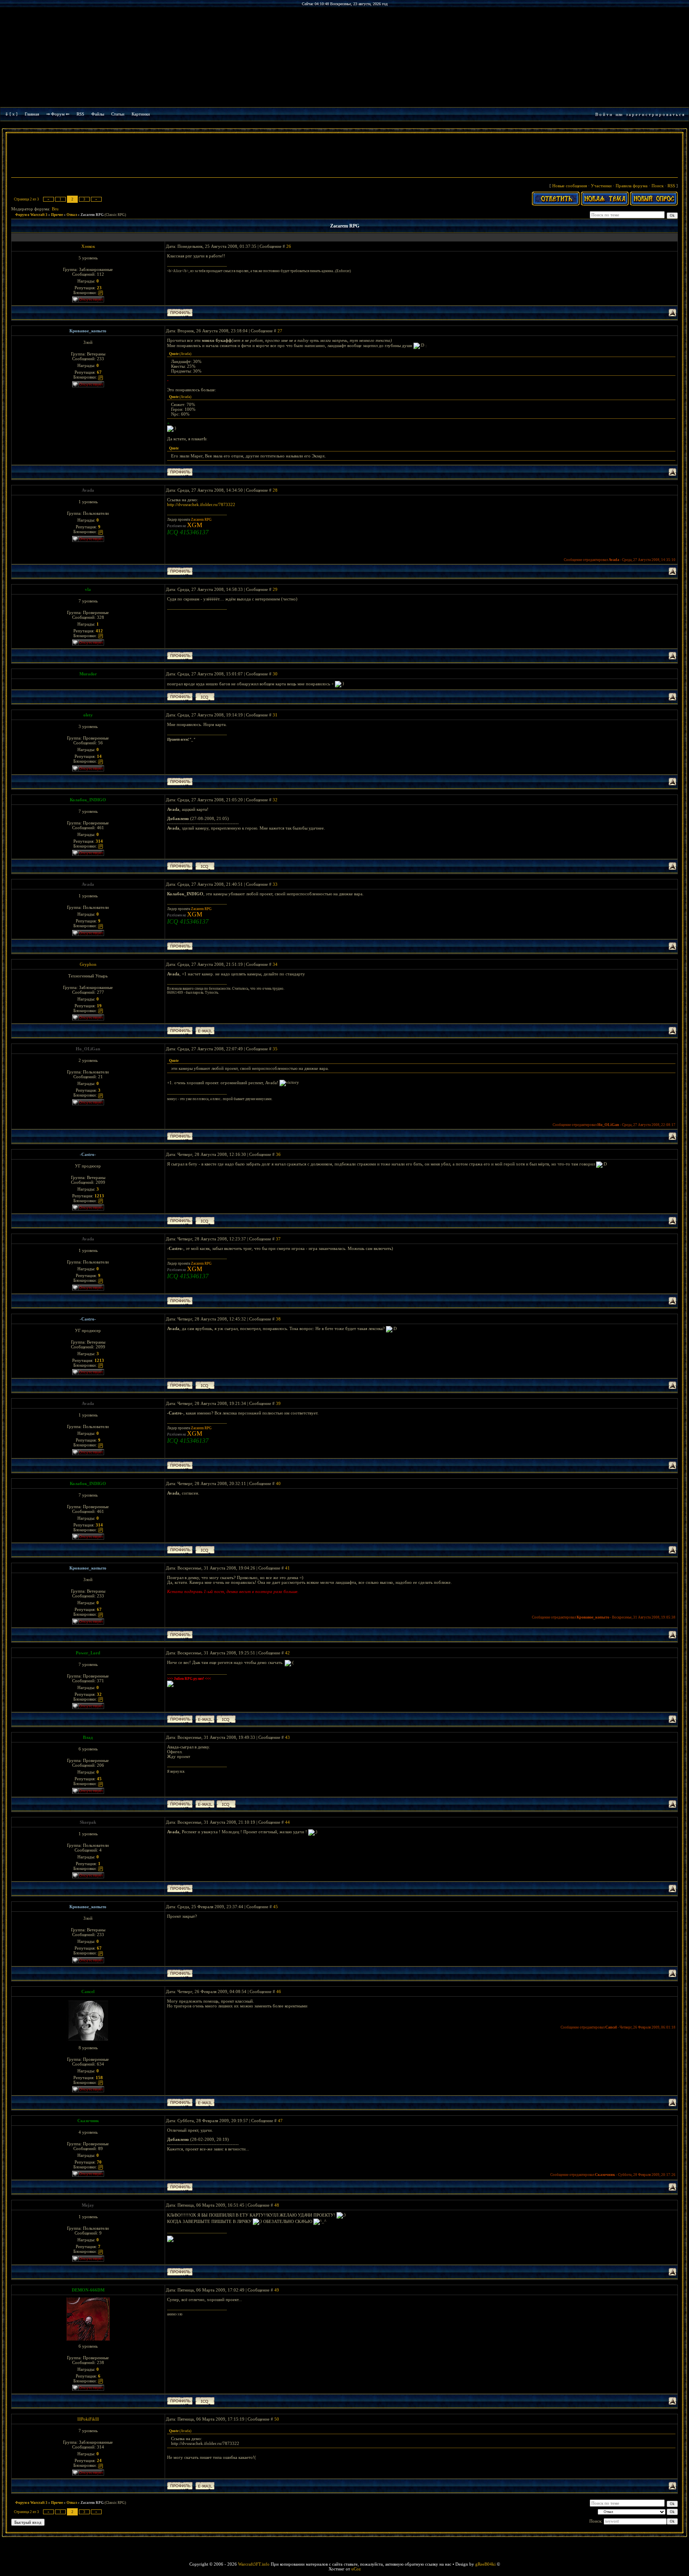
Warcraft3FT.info (254, 2564)
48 (277, 2205)
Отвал (72, 215)
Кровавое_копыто (88, 331)
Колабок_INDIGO (88, 800)
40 (278, 1483)
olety (88, 715)
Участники (601, 186)
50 (277, 2419)
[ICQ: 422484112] (205, 866)
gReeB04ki (485, 2564)
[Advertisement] (344, 156)
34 (275, 964)
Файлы (98, 114)
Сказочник (88, 2121)
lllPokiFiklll (88, 2419)
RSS (80, 114)
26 (289, 246)
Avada (88, 490)
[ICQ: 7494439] (205, 1221)
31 (275, 715)
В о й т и (604, 114)
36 (278, 1154)
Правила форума (632, 186)
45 (276, 1907)
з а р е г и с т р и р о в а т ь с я (655, 114)
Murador (88, 674)
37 (278, 1239)
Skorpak (88, 1822)
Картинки (141, 114)
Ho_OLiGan (88, 1049)
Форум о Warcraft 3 (31, 215)
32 (275, 800)
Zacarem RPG (92, 215)
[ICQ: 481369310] (226, 1719)
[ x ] (14, 114)
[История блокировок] (100, 292)
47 (280, 2121)
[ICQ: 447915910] (205, 2401)
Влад (88, 1737)
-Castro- (88, 1154)
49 (277, 2290)
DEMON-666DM (88, 2290)
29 (275, 589)
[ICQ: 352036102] (226, 1804)
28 (275, 490)
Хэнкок (88, 246)
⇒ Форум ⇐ (58, 114)
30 (275, 674)
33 (275, 884)
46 (279, 1991)
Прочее (57, 215)
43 (287, 1737)
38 (278, 1319)
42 (287, 1653)
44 (287, 1822)
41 (287, 1568)
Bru (55, 209)
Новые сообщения (570, 186)
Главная (32, 114)
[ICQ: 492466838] (205, 697)
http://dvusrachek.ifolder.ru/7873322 (201, 504)
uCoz (356, 2569)
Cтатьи (118, 114)
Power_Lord (88, 1653)
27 (280, 331)
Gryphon (88, 964)
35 (275, 1049)
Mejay (88, 2205)
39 (278, 1403)
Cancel (88, 1991)
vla (88, 589)
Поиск (658, 186)
